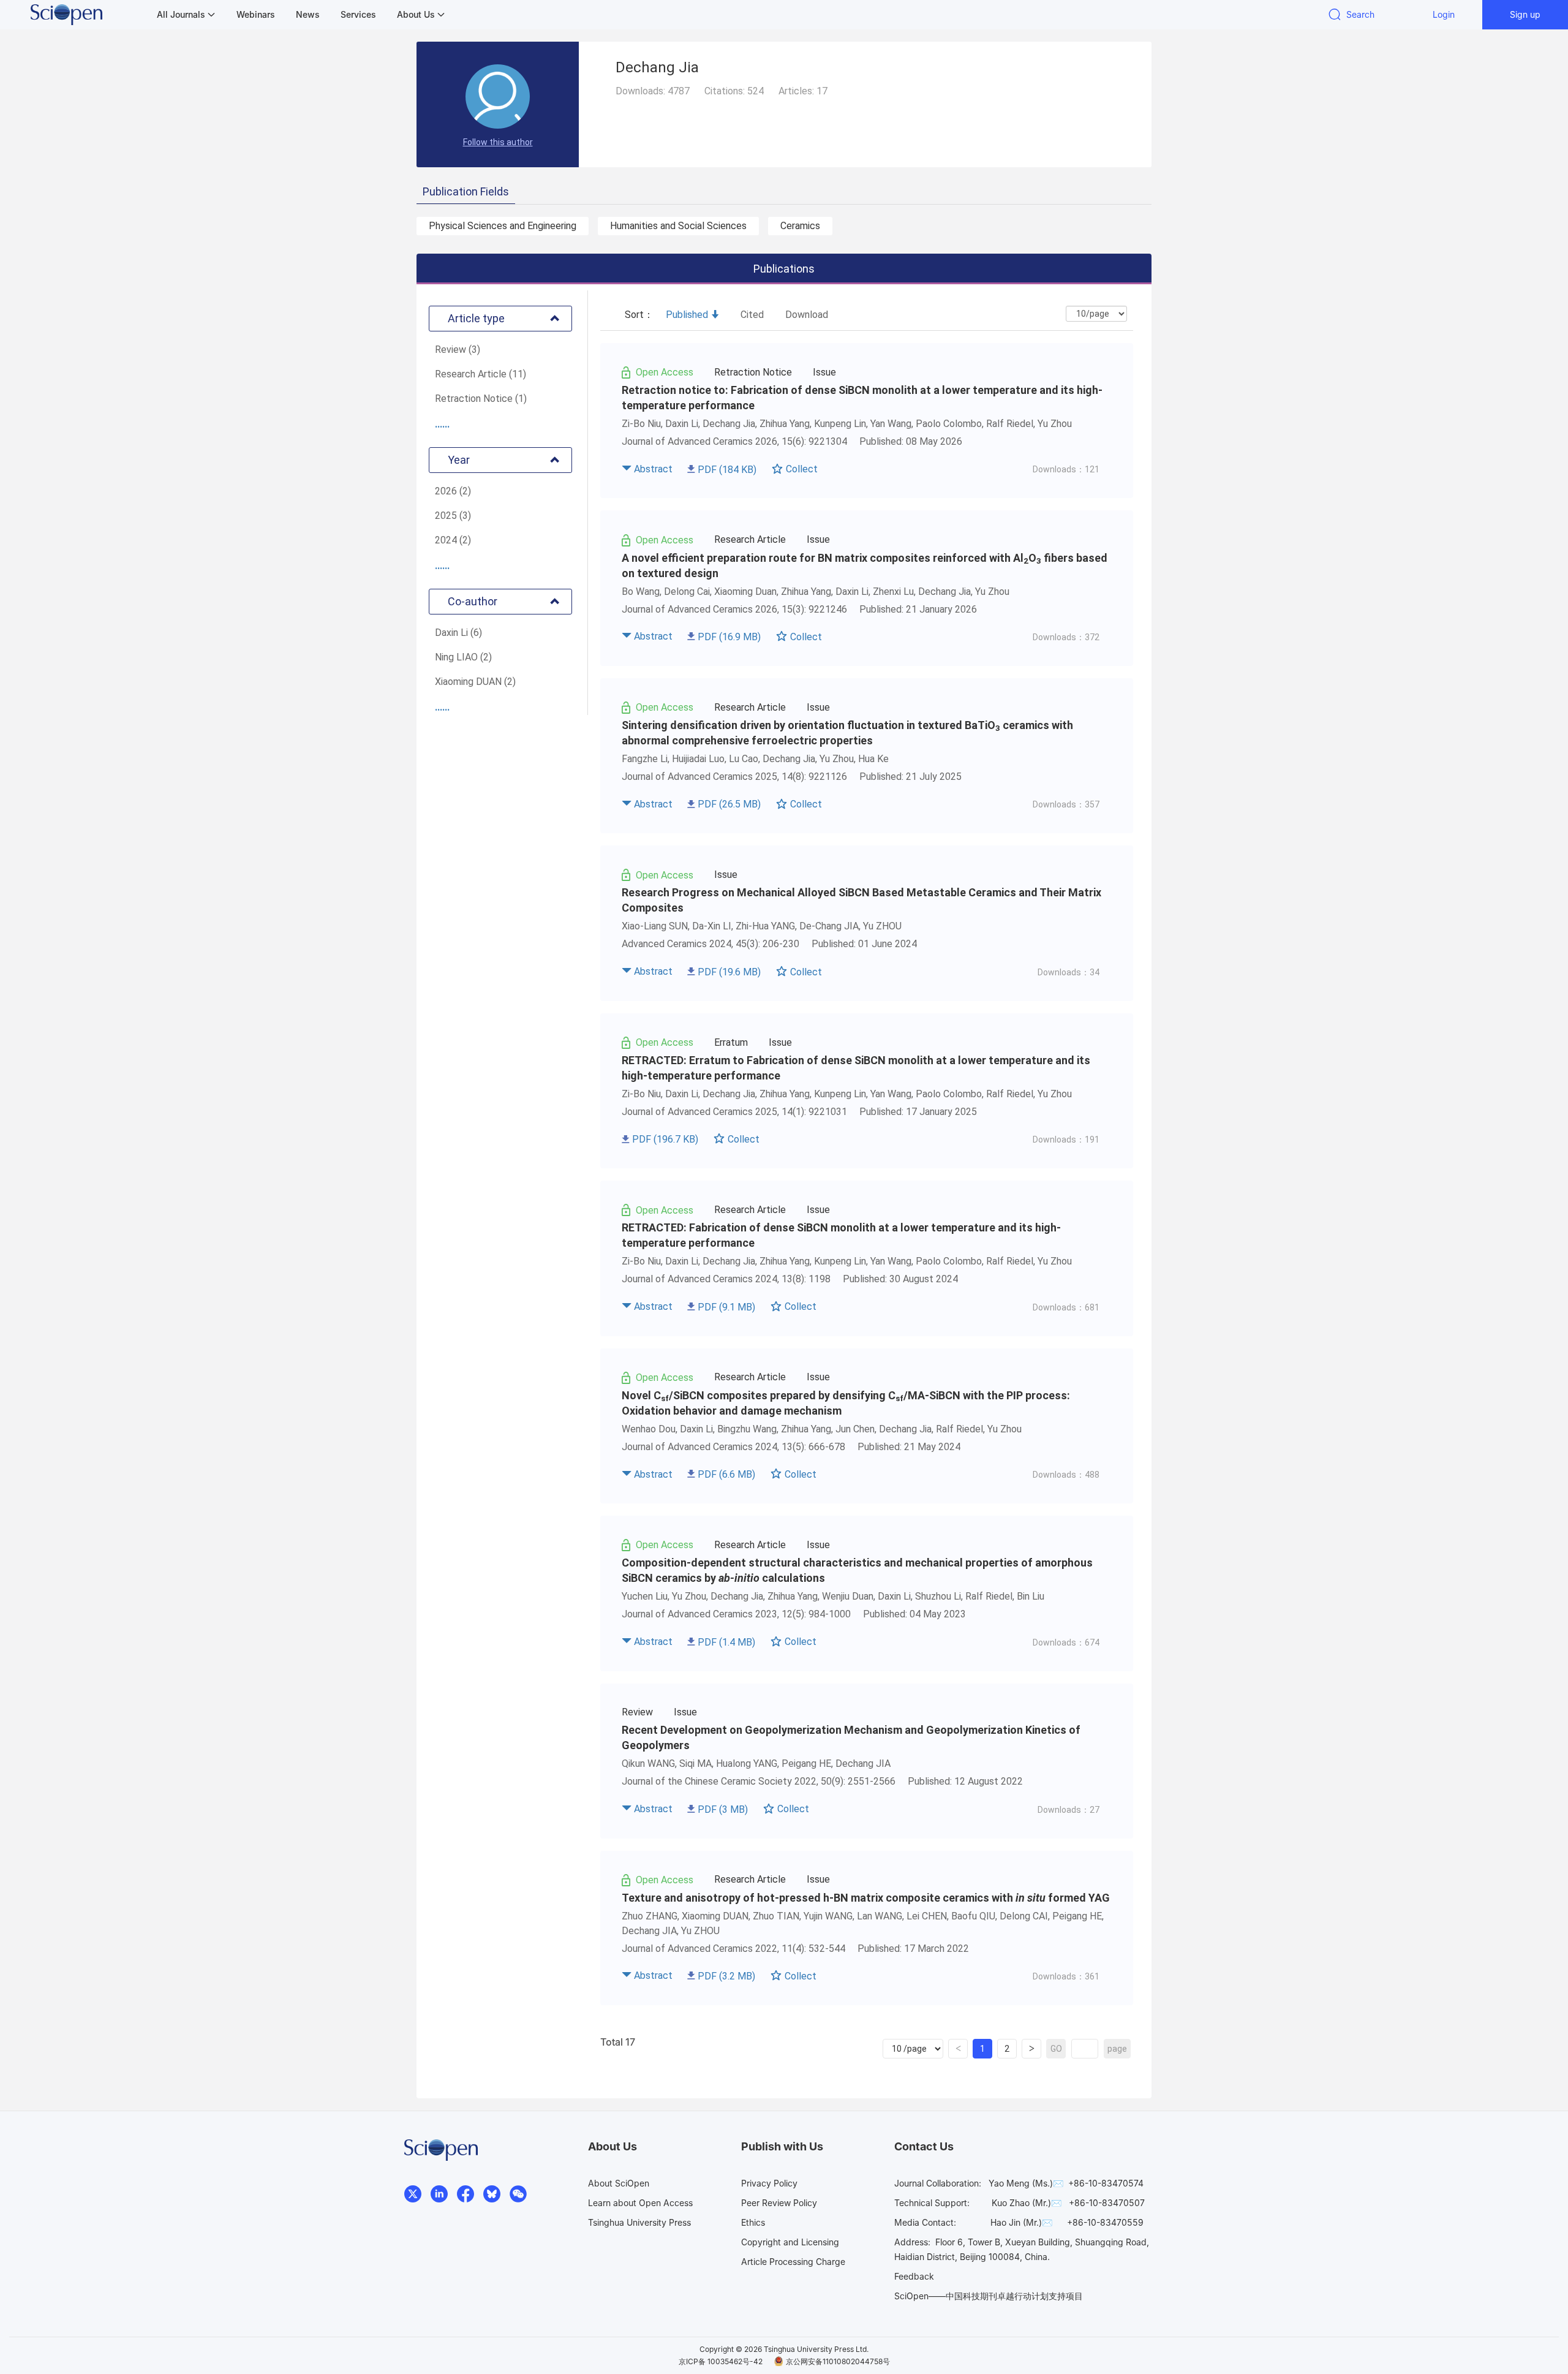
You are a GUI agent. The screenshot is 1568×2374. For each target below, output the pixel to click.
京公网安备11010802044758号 (838, 2361)
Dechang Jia (729, 424)
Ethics (753, 2222)
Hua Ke (873, 759)
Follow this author (498, 142)
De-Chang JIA (829, 926)
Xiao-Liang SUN (655, 926)
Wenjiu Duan (848, 1596)
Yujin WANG (828, 1916)
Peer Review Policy (779, 2203)
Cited (752, 315)
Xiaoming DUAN (715, 1916)
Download (807, 315)
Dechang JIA (863, 1763)
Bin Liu (1031, 1596)
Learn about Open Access (640, 2203)
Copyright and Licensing (790, 2242)
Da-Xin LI (712, 926)
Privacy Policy (769, 2183)
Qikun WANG (648, 1763)
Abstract (653, 469)
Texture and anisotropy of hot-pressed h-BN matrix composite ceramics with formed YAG (866, 1898)
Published (687, 315)
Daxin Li (682, 424)
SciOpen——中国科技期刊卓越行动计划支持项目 (989, 2296)
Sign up (1525, 14)
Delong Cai (687, 592)
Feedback (914, 2276)
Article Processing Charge (793, 2262)
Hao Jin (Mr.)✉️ (1021, 2222)
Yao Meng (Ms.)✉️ (1026, 2183)
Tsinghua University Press (639, 2222)
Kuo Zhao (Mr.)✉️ (1027, 2203)
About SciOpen (619, 2183)
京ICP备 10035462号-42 (721, 2361)
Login (1444, 14)
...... (442, 424)
